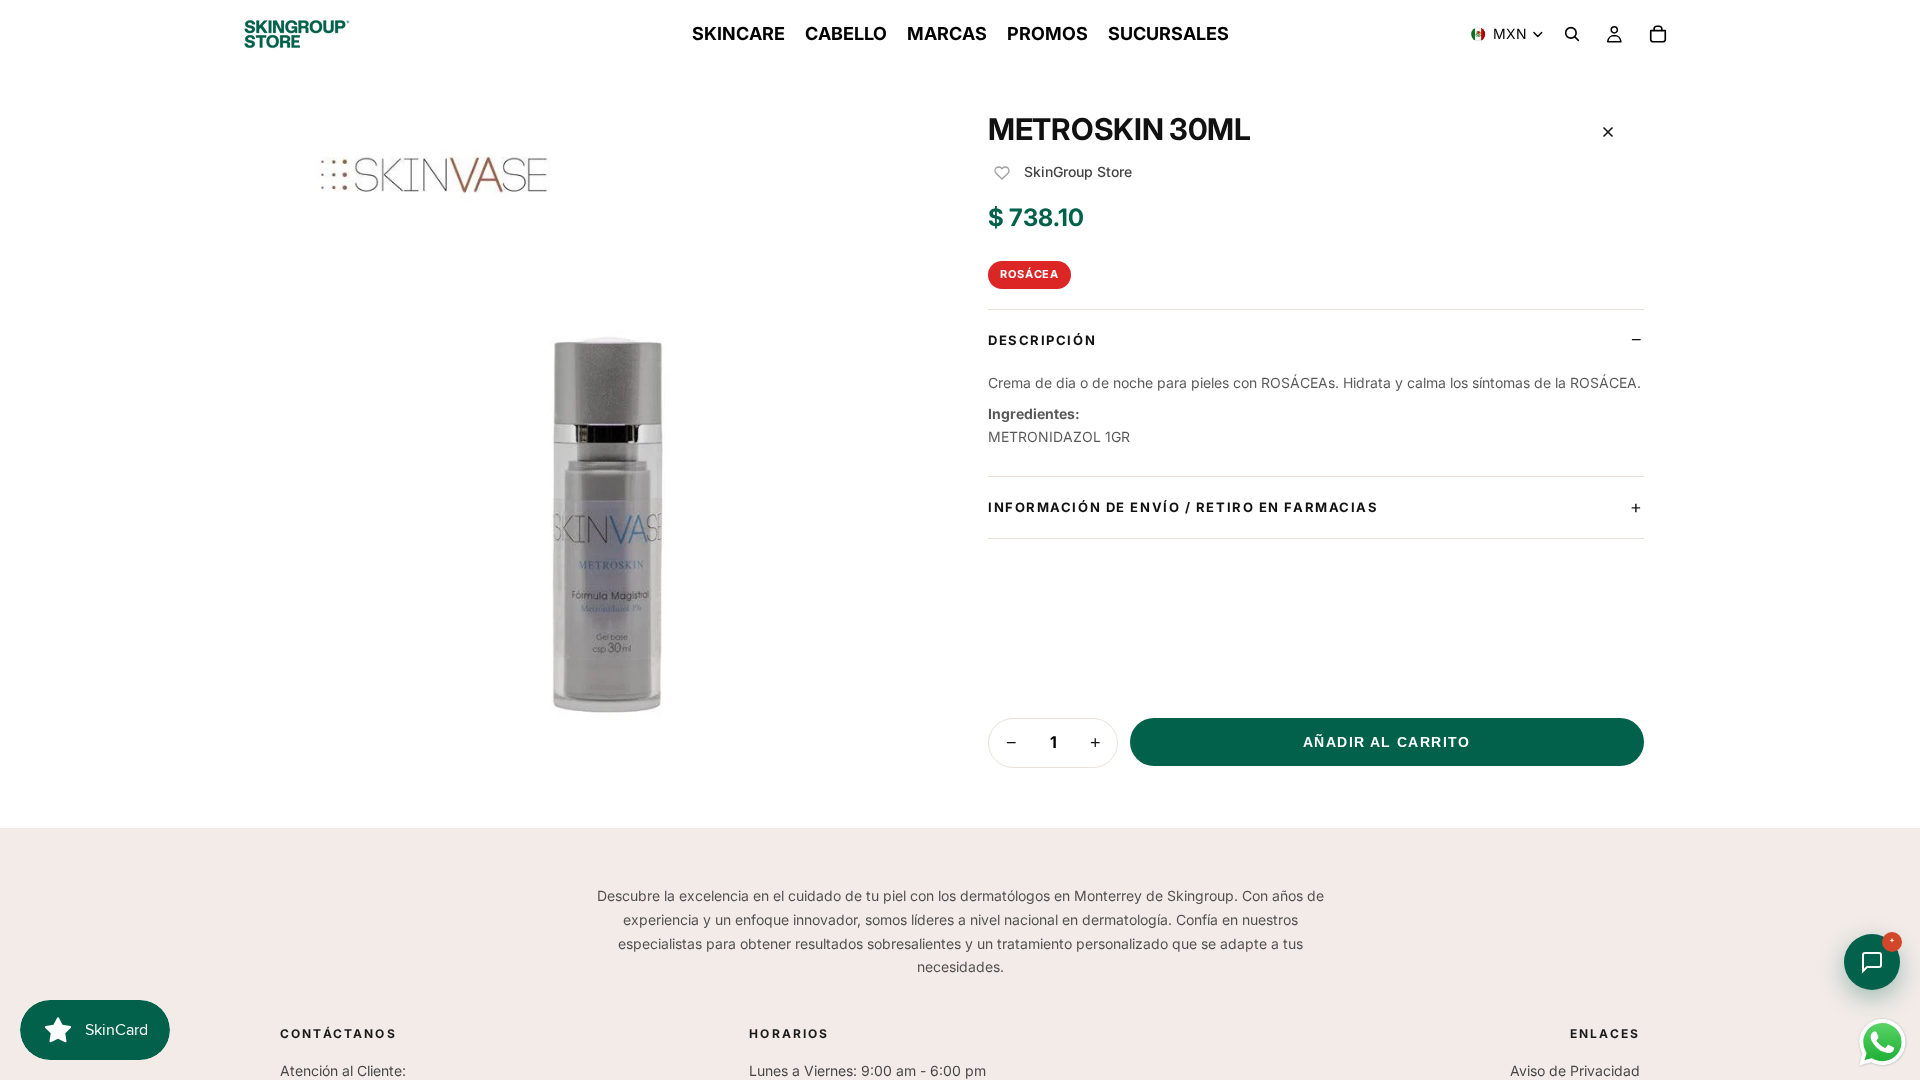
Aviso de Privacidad (1575, 1070)
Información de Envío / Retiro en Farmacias (1183, 507)
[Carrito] (1658, 34)
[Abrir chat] (1872, 962)
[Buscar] (1572, 34)
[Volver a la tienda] (1608, 132)
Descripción (1042, 340)
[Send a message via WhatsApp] (1882, 1042)
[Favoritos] (1002, 173)
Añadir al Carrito (1387, 742)
